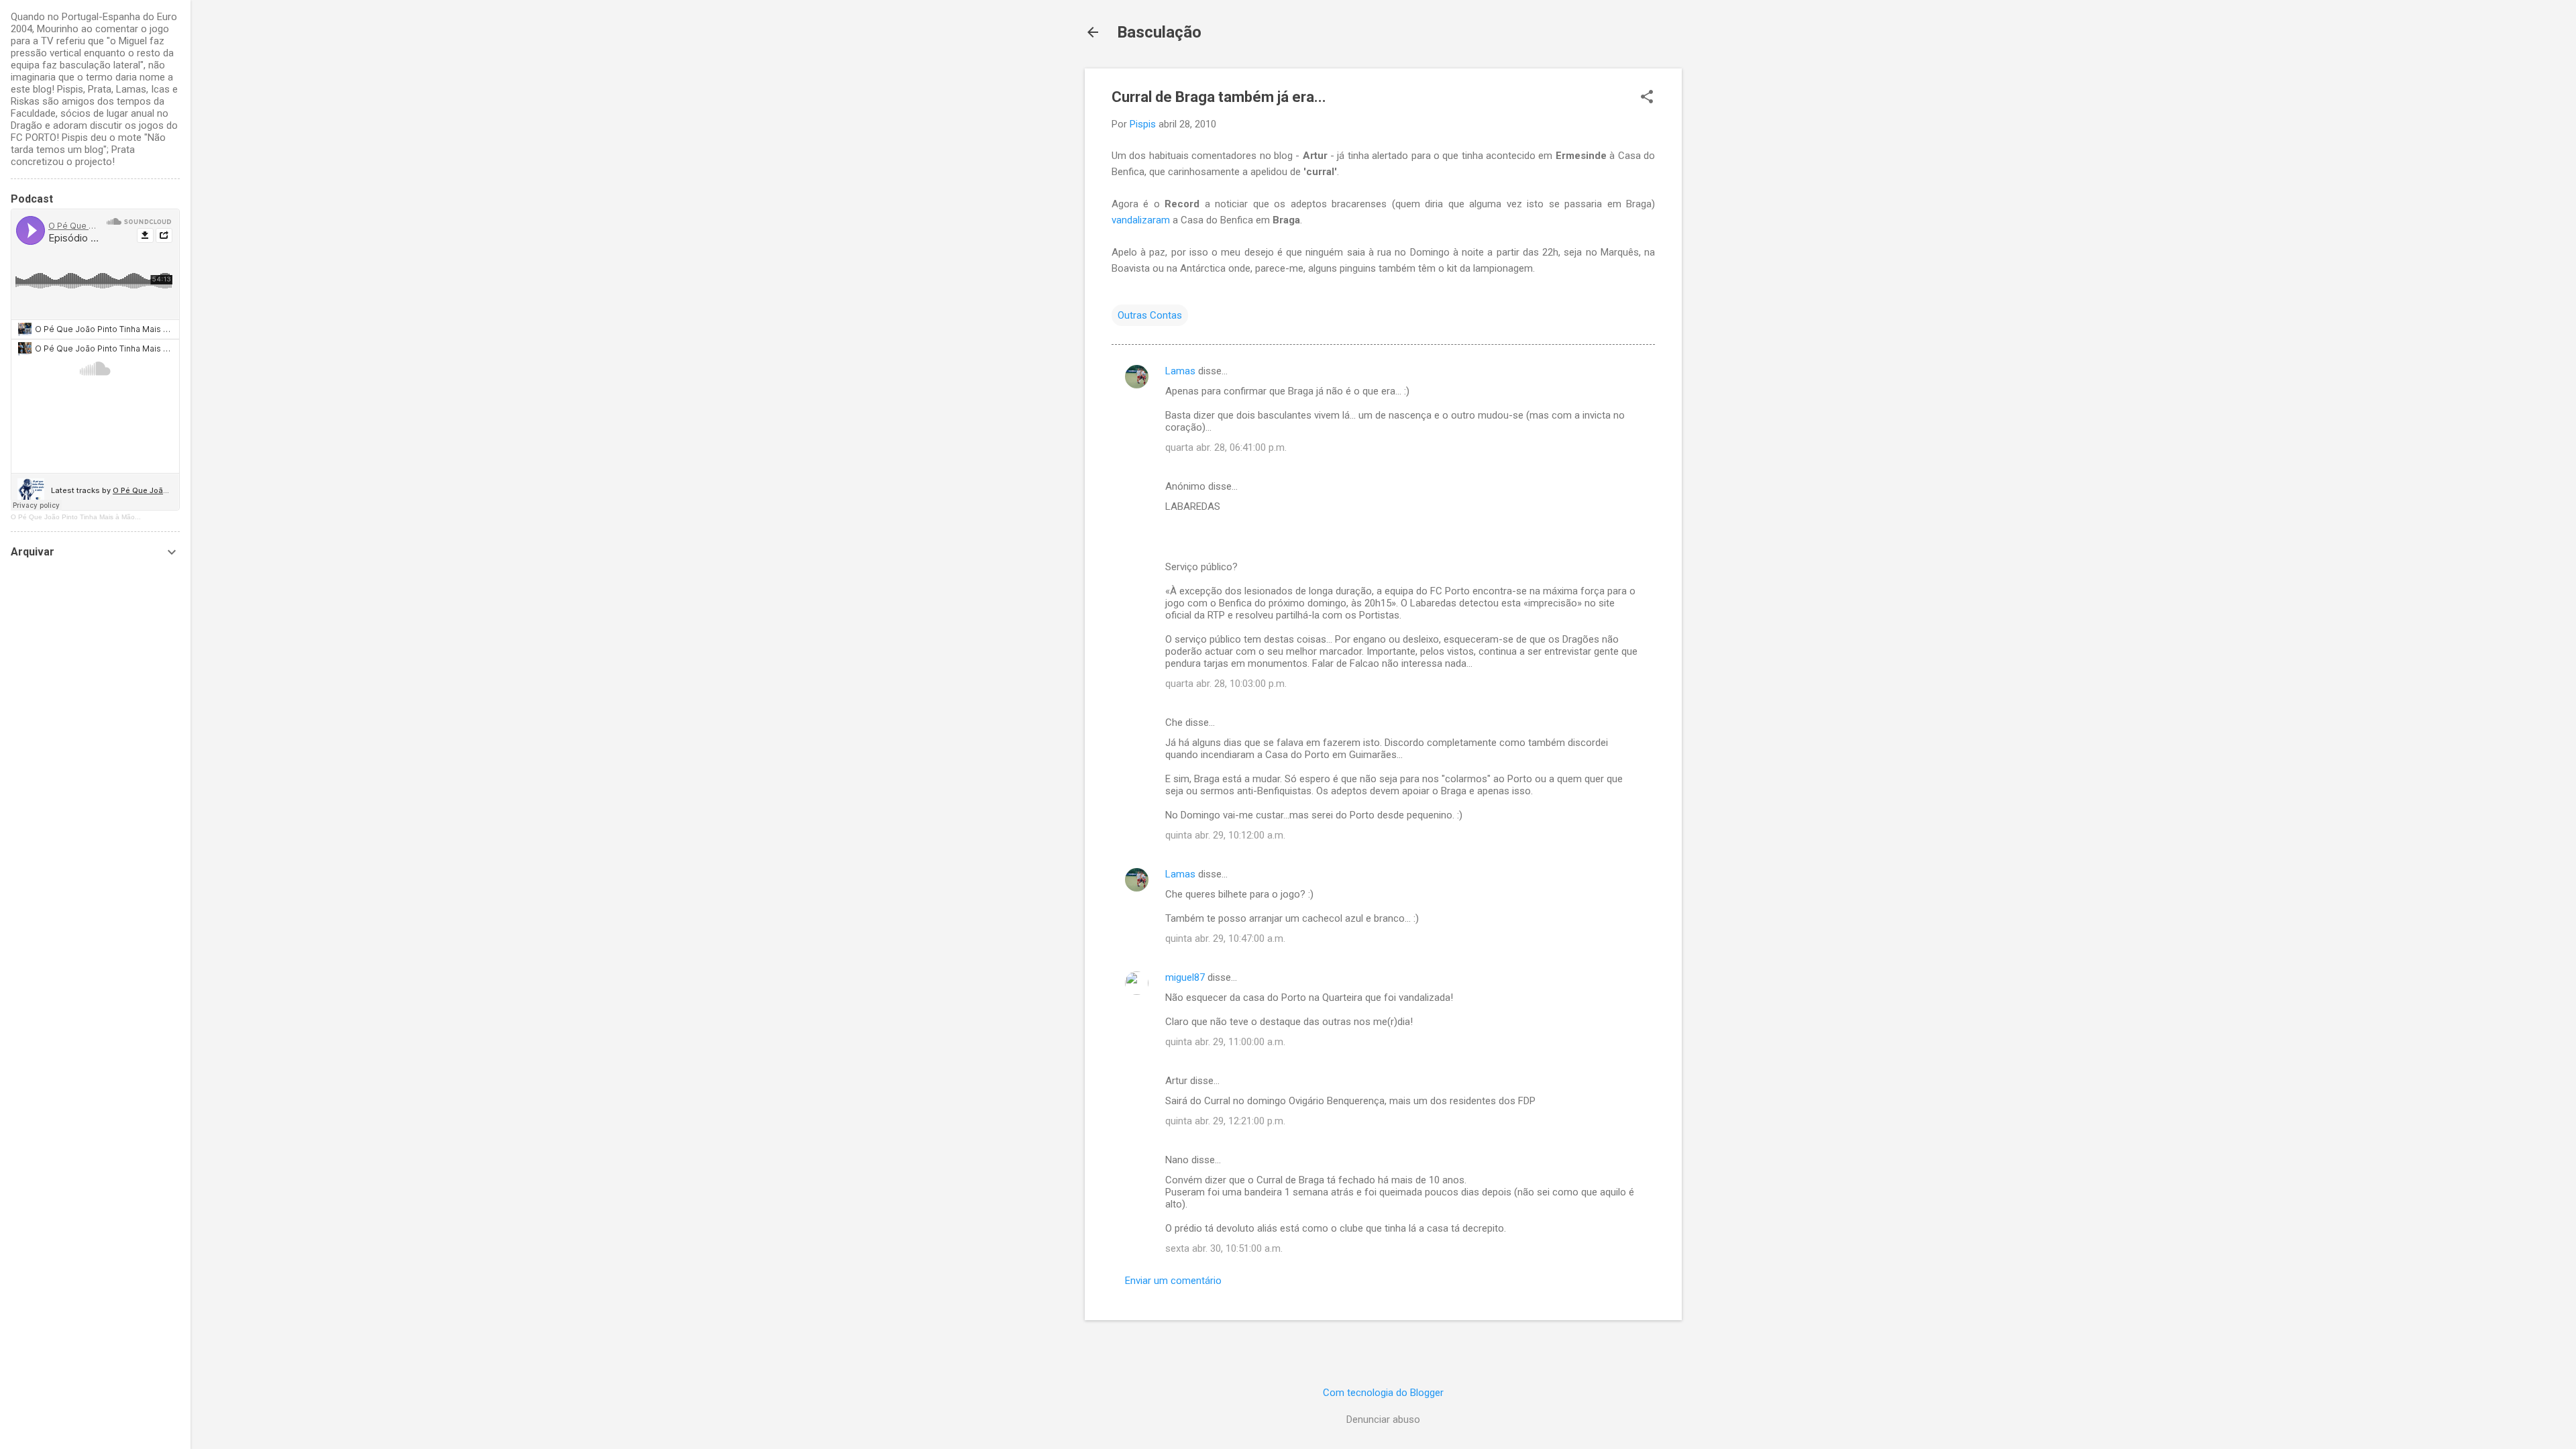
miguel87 (1185, 977)
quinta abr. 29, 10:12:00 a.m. (1225, 835)
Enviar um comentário (1173, 1281)
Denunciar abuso (1383, 1419)
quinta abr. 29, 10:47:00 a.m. (1225, 938)
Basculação (1159, 32)
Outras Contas (1150, 315)
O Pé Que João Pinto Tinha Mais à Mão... (76, 517)
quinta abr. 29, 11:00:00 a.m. (1225, 1042)
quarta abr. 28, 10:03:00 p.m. (1226, 684)
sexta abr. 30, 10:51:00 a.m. (1224, 1248)
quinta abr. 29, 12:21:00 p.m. (1225, 1121)
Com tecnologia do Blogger (1383, 1393)
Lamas (1180, 371)
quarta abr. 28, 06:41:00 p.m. (1226, 447)
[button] (1647, 98)
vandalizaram (1142, 220)
